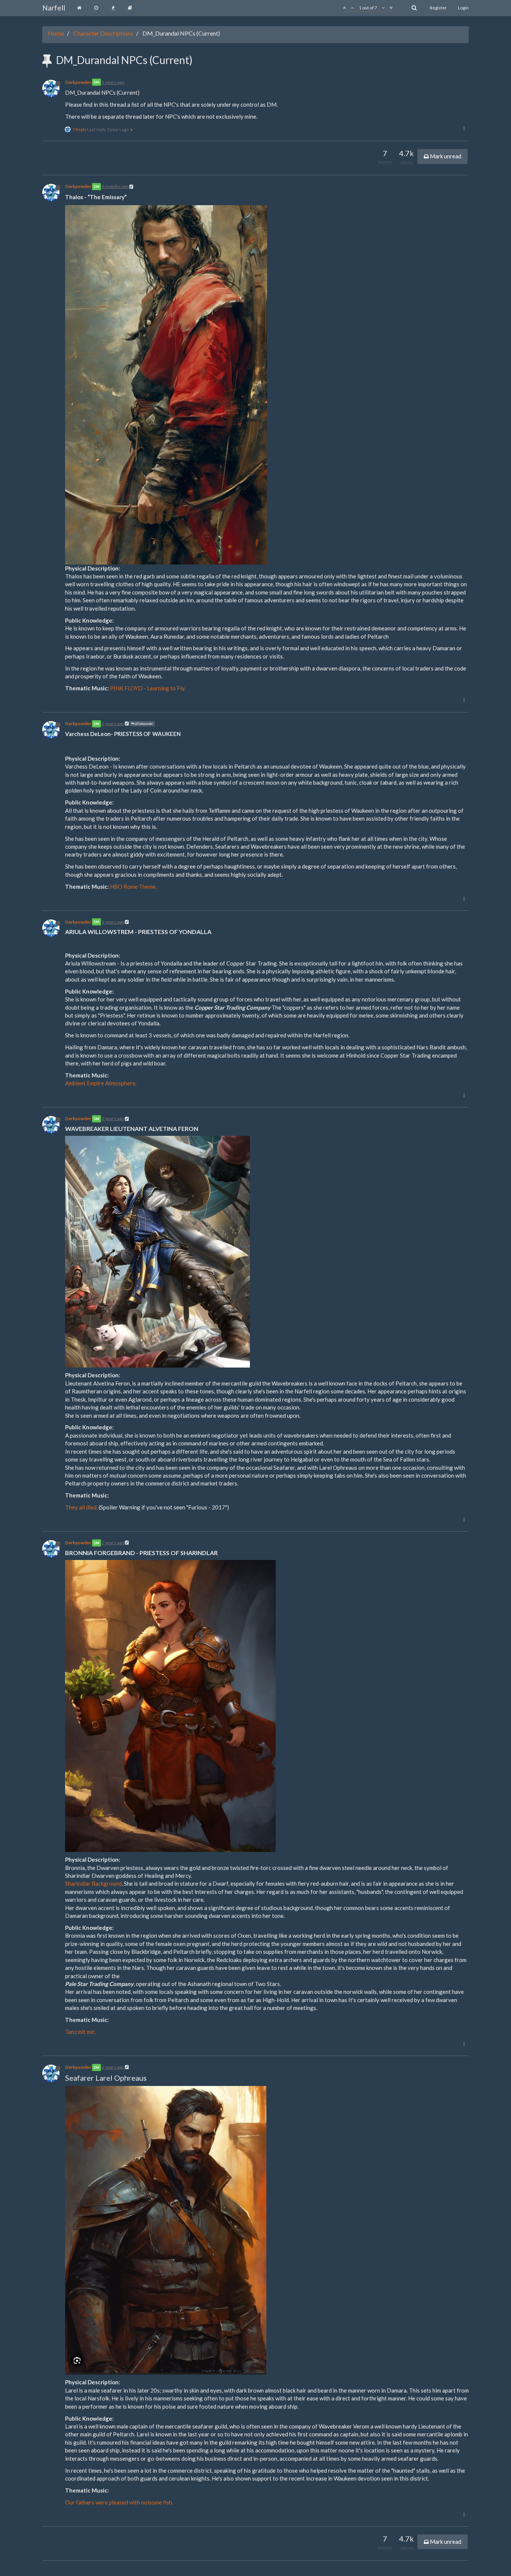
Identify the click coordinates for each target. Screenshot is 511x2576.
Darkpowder (78, 82)
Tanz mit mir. (80, 2032)
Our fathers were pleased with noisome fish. (119, 2502)
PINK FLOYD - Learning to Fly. (148, 688)
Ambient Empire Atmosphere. (101, 1083)
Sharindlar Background (93, 1883)
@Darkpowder (144, 724)
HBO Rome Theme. (133, 886)
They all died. (81, 1507)
